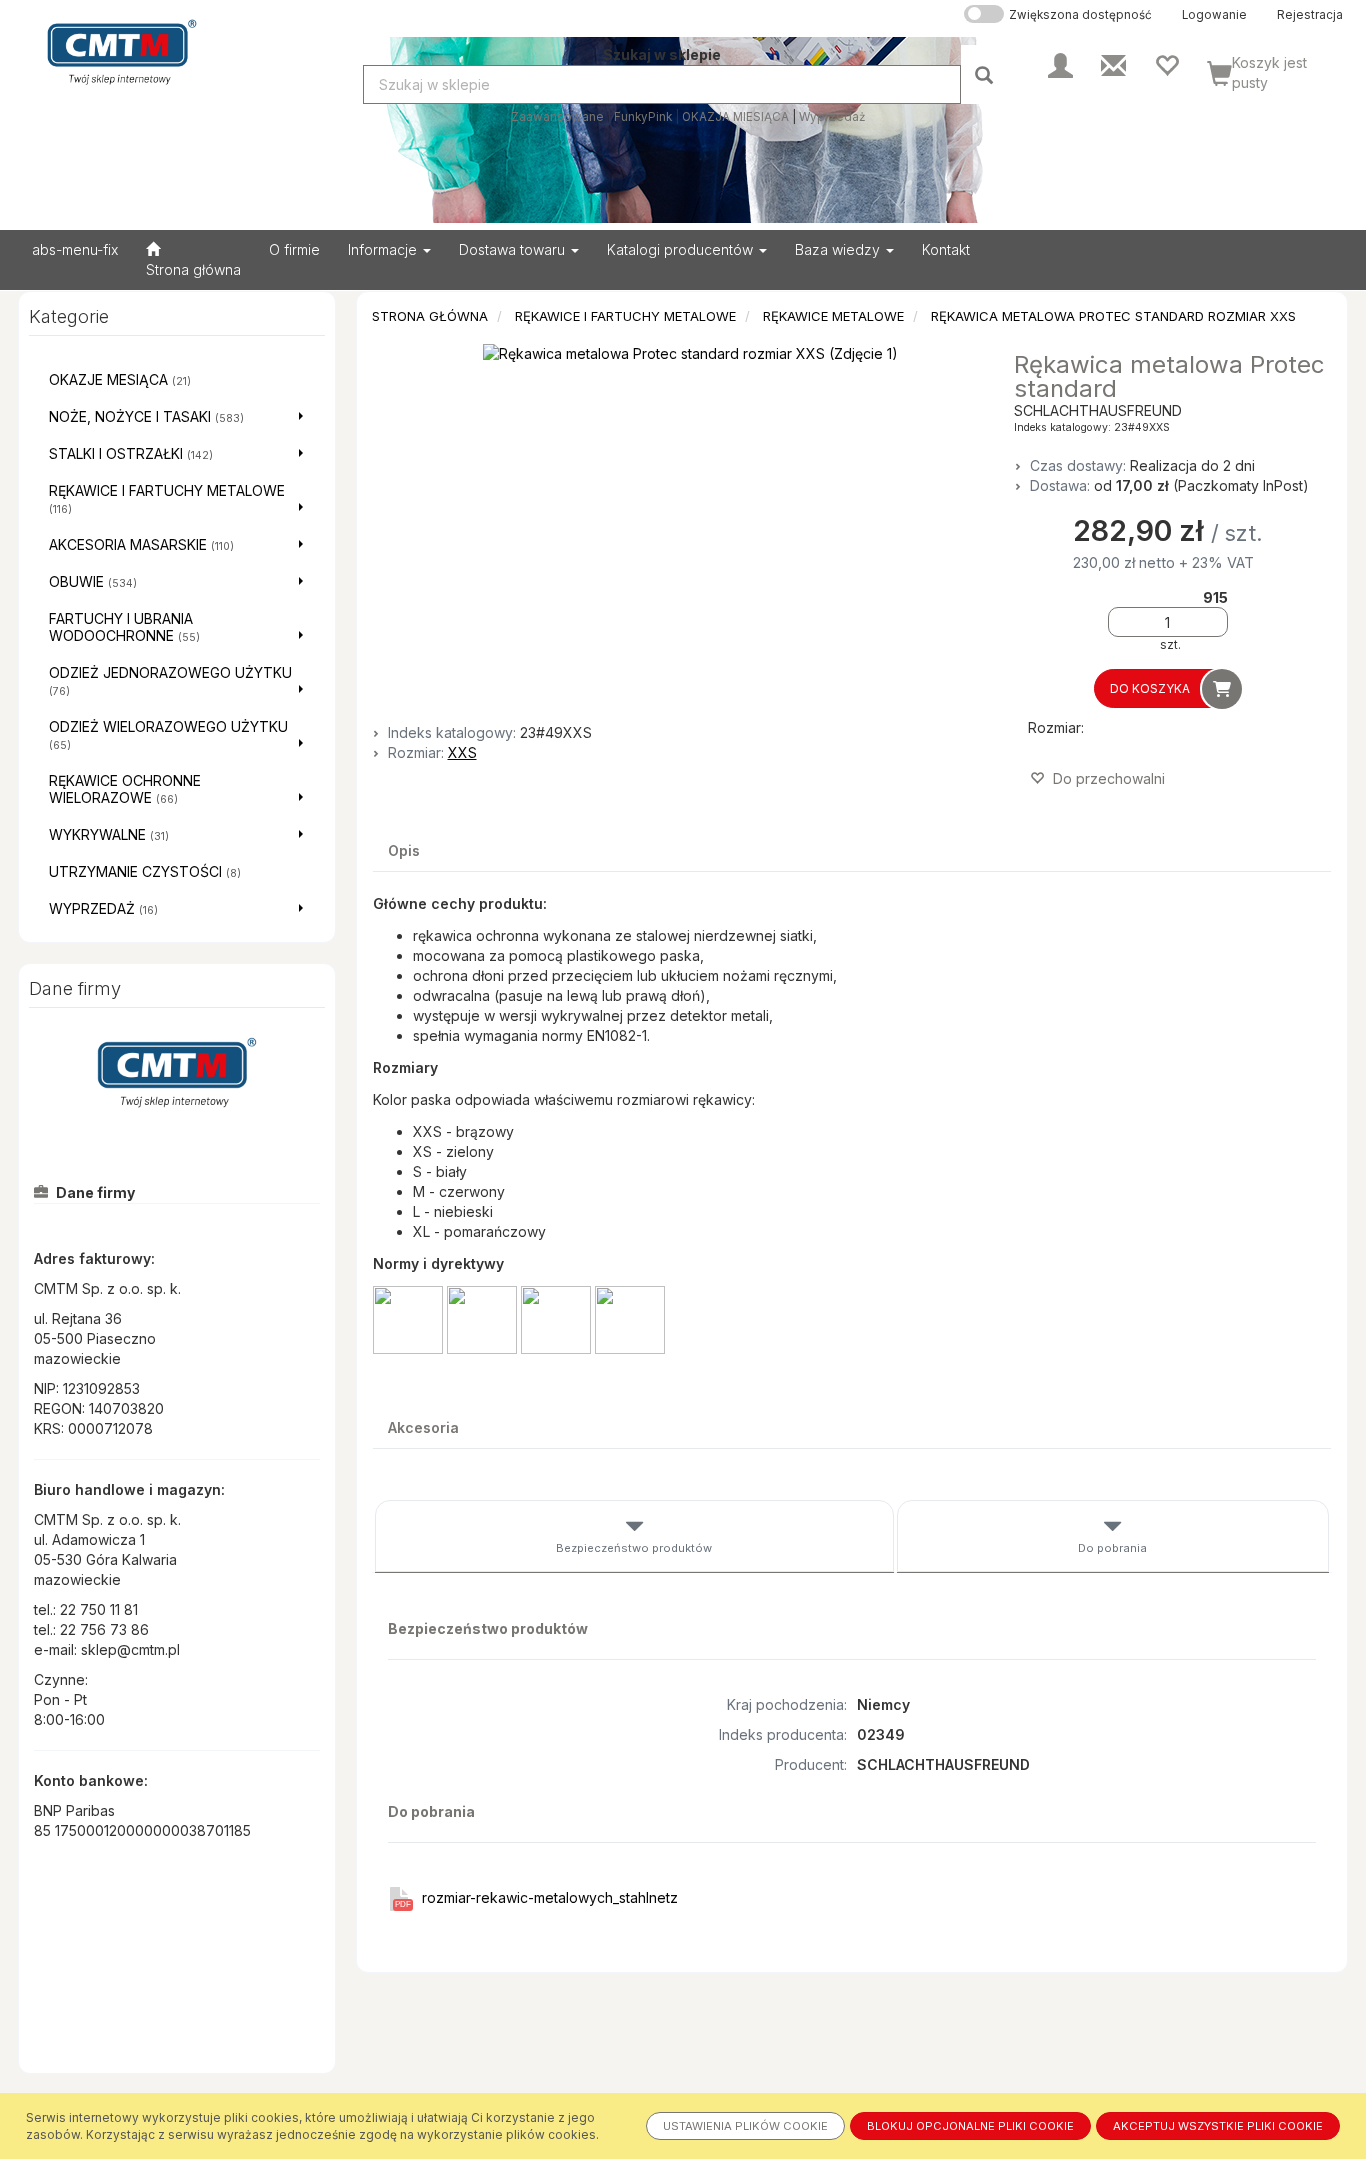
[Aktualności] (1113, 64)
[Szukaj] (986, 74)
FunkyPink (643, 117)
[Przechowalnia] (1166, 64)
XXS (462, 752)
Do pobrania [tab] (1112, 1548)
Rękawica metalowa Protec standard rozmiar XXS (1113, 316)
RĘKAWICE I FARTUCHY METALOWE (625, 316)
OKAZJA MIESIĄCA (735, 117)
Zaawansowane (557, 117)
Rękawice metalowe (833, 316)
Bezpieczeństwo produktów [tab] (634, 1548)
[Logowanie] (1060, 64)
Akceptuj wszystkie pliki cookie (1218, 2126)
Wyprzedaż (832, 117)
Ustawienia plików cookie (745, 2126)
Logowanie (1214, 15)
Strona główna (430, 316)
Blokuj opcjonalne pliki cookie (970, 2126)
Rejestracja (1310, 15)
